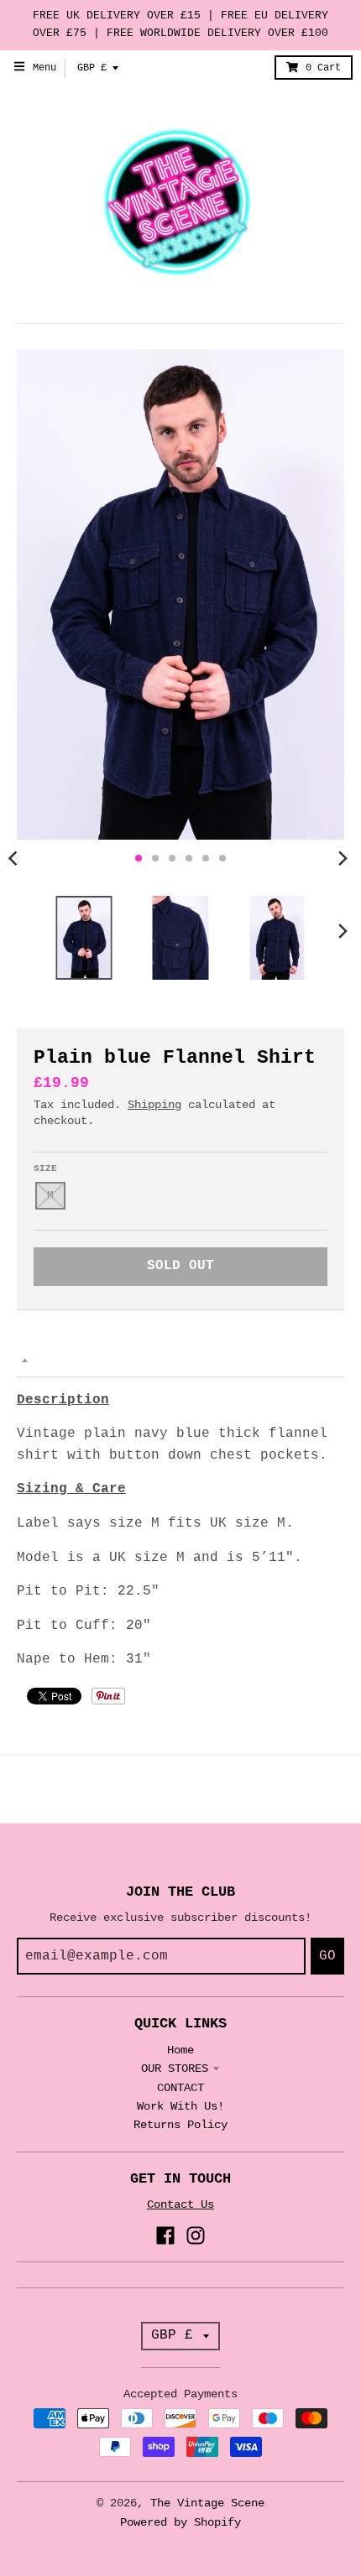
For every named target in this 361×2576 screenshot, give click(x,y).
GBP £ (92, 68)
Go (327, 1956)
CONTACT (180, 2088)
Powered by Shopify (180, 2522)
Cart (323, 68)
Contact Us (180, 2204)
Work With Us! (180, 2106)
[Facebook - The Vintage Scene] (165, 2235)
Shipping (154, 1105)
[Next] (343, 858)
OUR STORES (175, 2069)
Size (45, 1168)
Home (180, 2050)
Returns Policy (180, 2125)
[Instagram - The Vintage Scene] (196, 2235)
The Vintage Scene (207, 2503)
